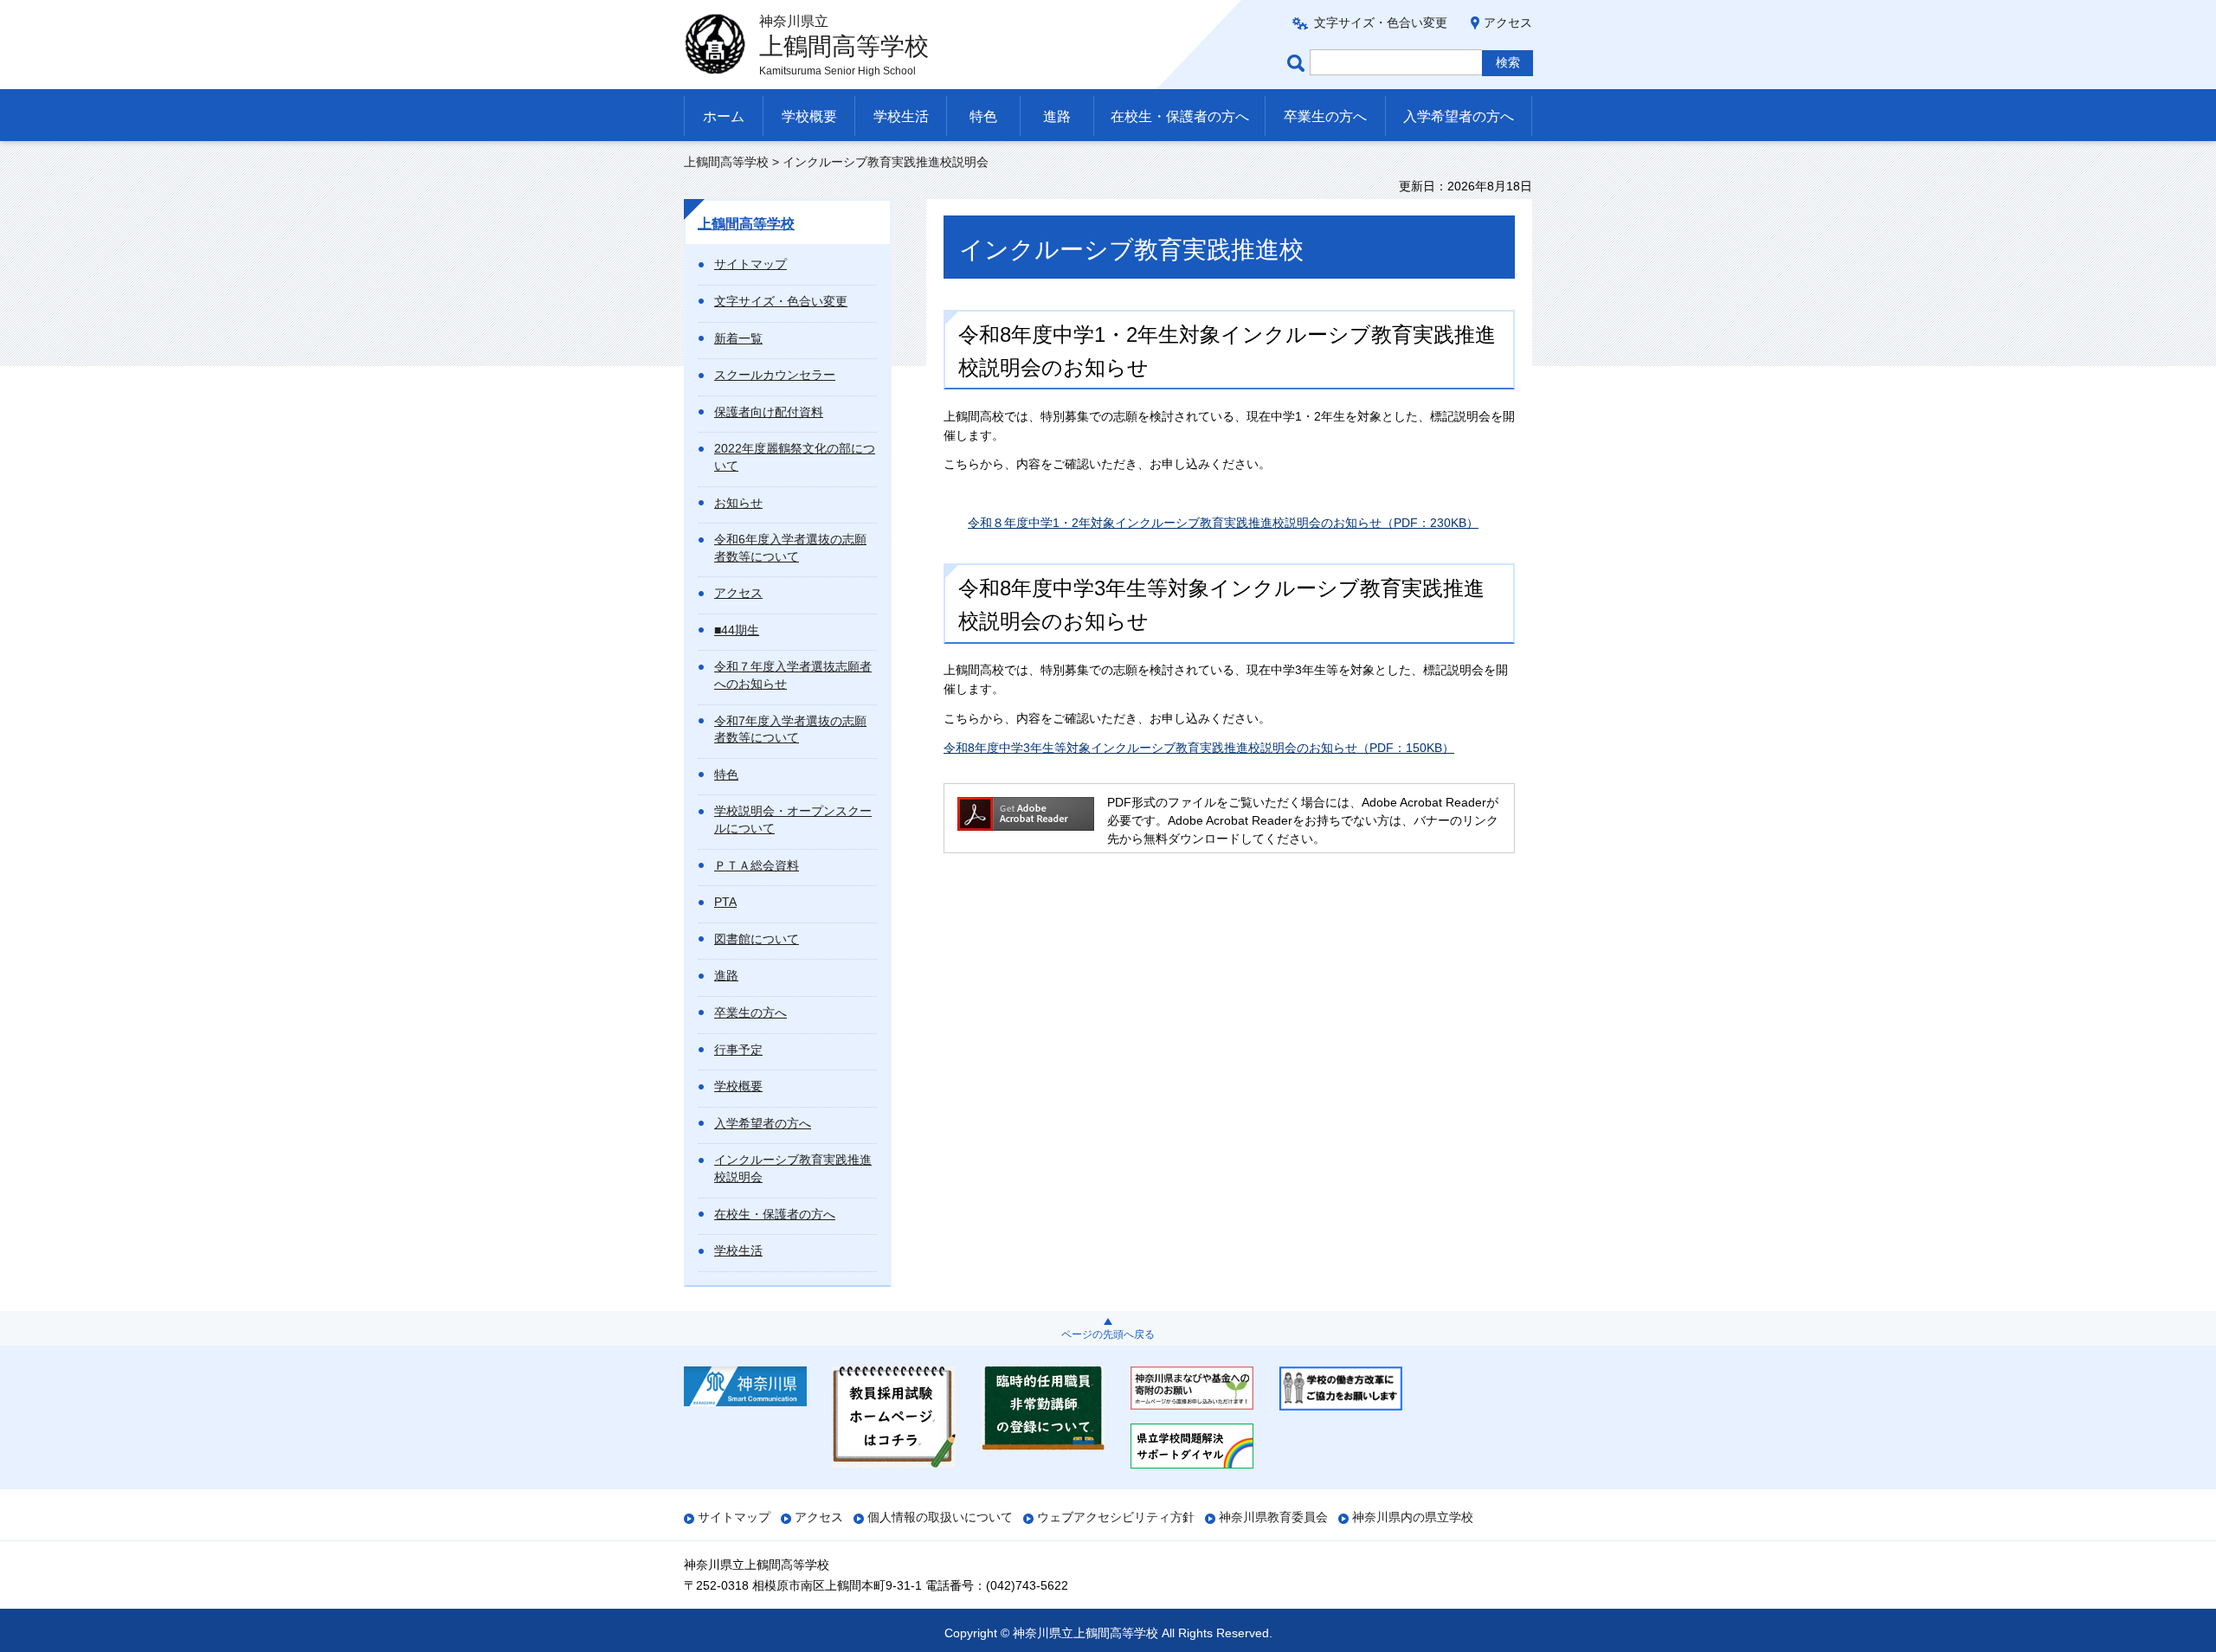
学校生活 (901, 116)
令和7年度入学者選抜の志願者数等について (790, 730)
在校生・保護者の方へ (1180, 116)
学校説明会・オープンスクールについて (793, 820)
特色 (983, 116)
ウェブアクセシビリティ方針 (1116, 1517)
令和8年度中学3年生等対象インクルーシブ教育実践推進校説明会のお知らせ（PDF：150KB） (1199, 748)
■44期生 (737, 630)
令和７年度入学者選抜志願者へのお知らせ (793, 675)
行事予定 (738, 1050)
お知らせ (738, 503)
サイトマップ (750, 264)
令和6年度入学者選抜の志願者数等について (790, 548)
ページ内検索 (1298, 63)
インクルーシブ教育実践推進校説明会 (793, 1168)
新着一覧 (738, 338)
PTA (725, 902)
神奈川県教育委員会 (1273, 1517)
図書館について (757, 939)
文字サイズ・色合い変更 (1381, 22)
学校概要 (809, 116)
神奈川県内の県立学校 (1413, 1517)
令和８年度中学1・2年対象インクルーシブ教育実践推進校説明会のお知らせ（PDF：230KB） (1223, 523)
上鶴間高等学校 (726, 162)
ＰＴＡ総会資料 (757, 865)
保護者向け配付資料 (769, 412)
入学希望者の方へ (1459, 116)
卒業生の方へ (1325, 116)
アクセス (1508, 22)
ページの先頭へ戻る (1108, 1334)
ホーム (724, 116)
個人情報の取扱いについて (940, 1517)
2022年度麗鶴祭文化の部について (795, 457)
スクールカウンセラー (775, 375)
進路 (1057, 116)
